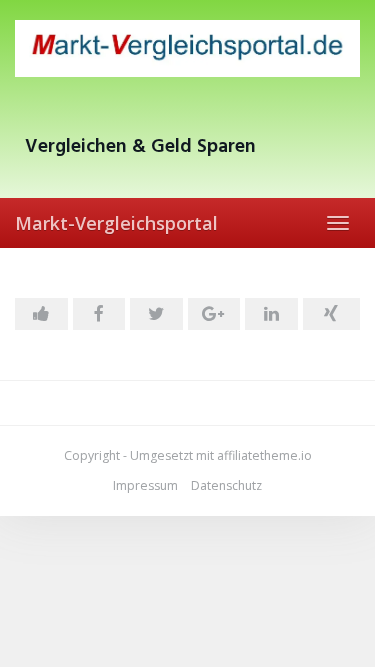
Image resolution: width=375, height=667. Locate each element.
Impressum (145, 485)
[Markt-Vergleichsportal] (187, 48)
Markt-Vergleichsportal (116, 223)
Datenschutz (226, 485)
